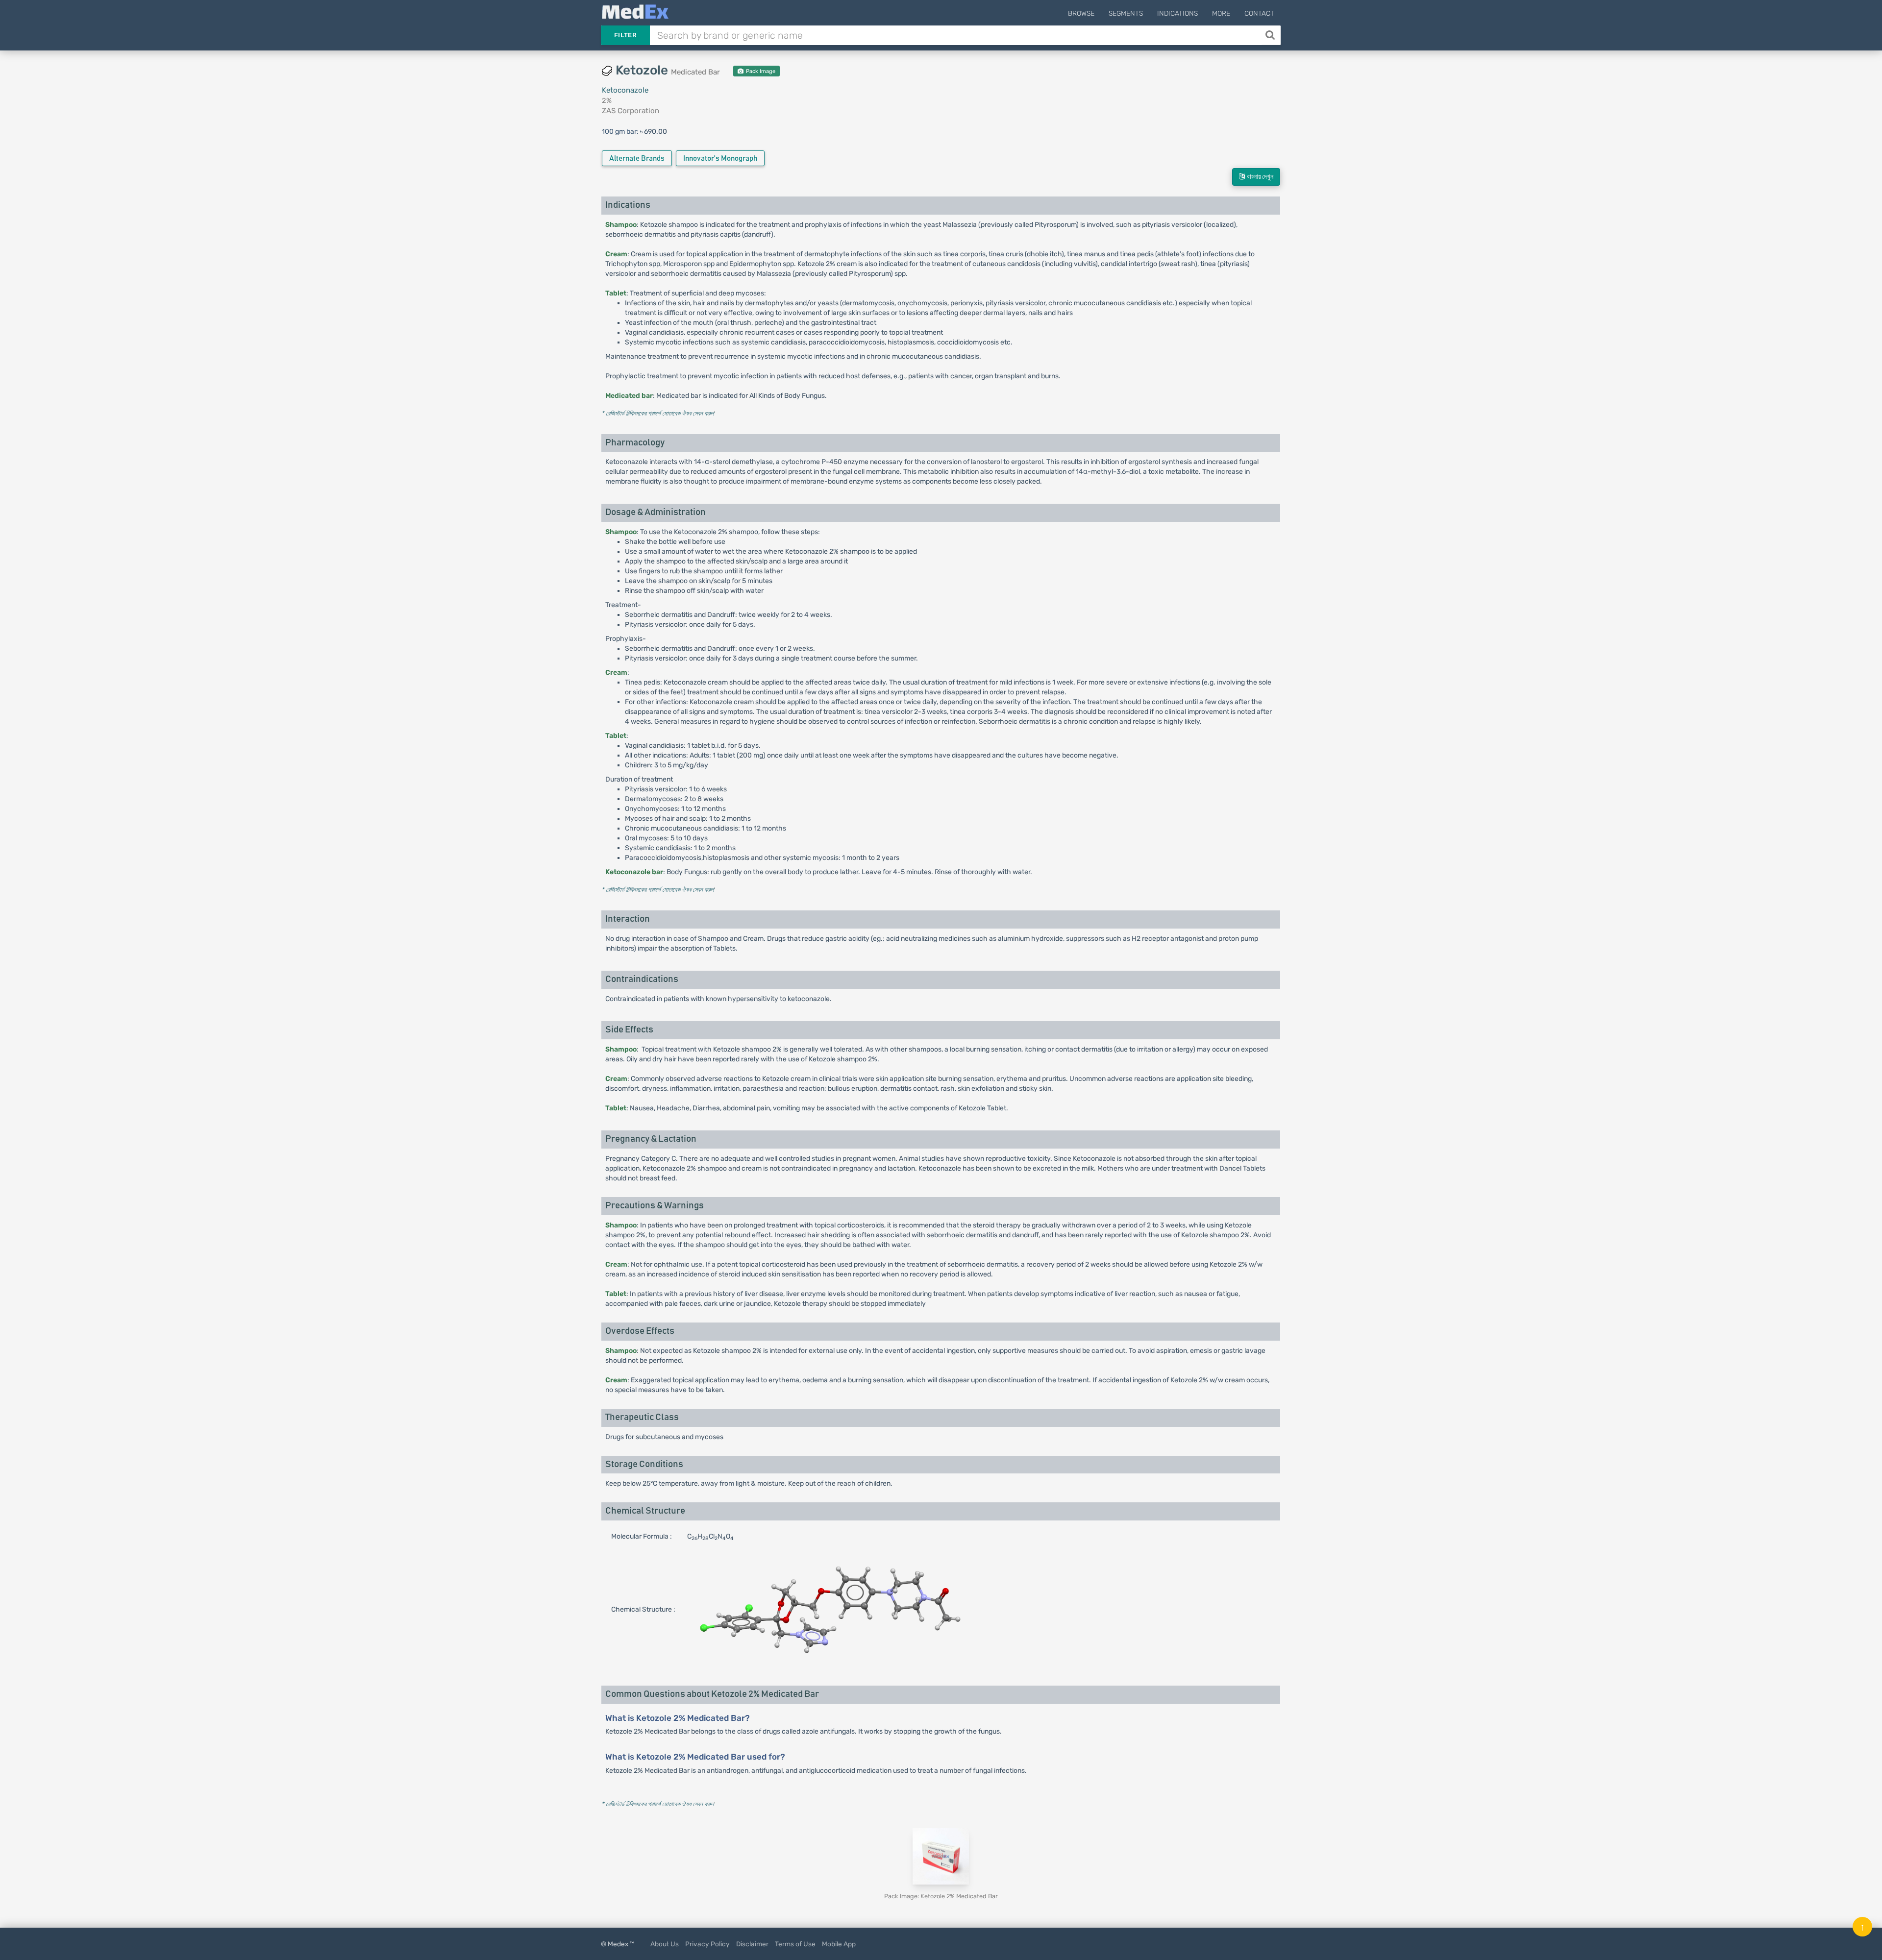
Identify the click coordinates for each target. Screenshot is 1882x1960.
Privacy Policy (707, 1944)
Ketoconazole (625, 90)
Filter (625, 35)
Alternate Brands (637, 159)
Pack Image (760, 71)
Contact (1259, 13)
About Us (665, 1944)
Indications (1177, 13)
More (1221, 13)
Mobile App (839, 1944)
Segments (1126, 13)
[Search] (1271, 35)
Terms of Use (795, 1944)
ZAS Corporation (631, 111)
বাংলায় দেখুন (1259, 177)
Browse (1081, 13)
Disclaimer (752, 1944)
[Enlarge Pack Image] (941, 1856)
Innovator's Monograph (720, 159)
